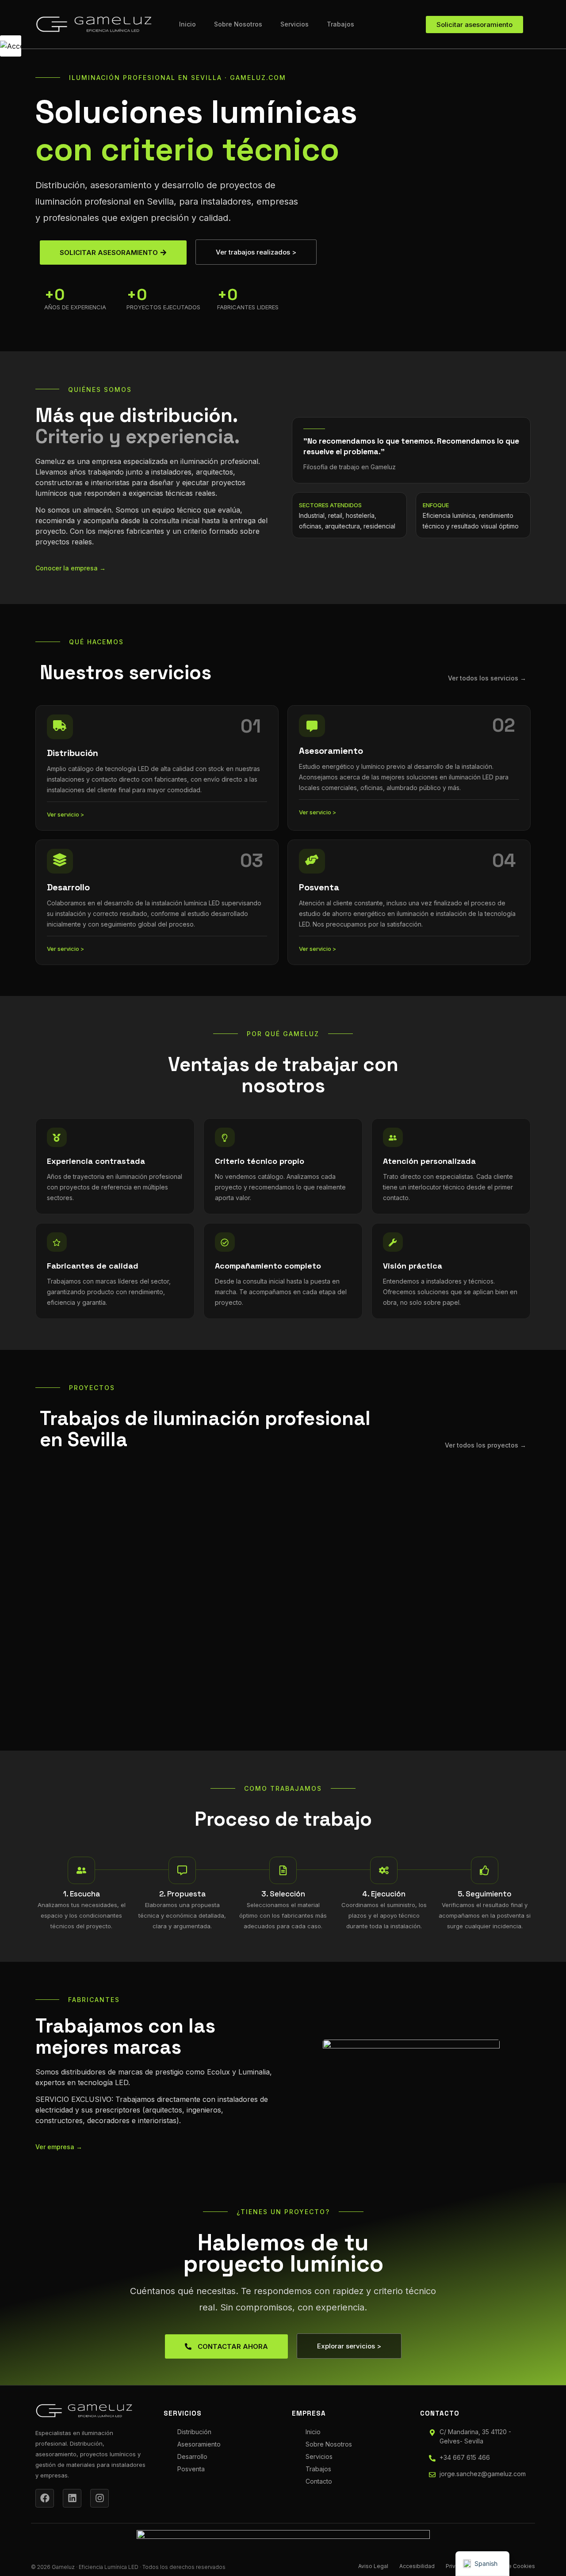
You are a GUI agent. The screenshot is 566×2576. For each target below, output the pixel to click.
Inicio (187, 24)
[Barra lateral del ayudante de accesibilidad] (11, 46)
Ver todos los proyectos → (486, 1445)
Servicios (294, 24)
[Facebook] (45, 2498)
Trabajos (340, 24)
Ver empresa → (59, 2147)
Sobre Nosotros (238, 24)
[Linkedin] (72, 2498)
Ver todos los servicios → (487, 678)
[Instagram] (99, 2498)
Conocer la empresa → (71, 568)
